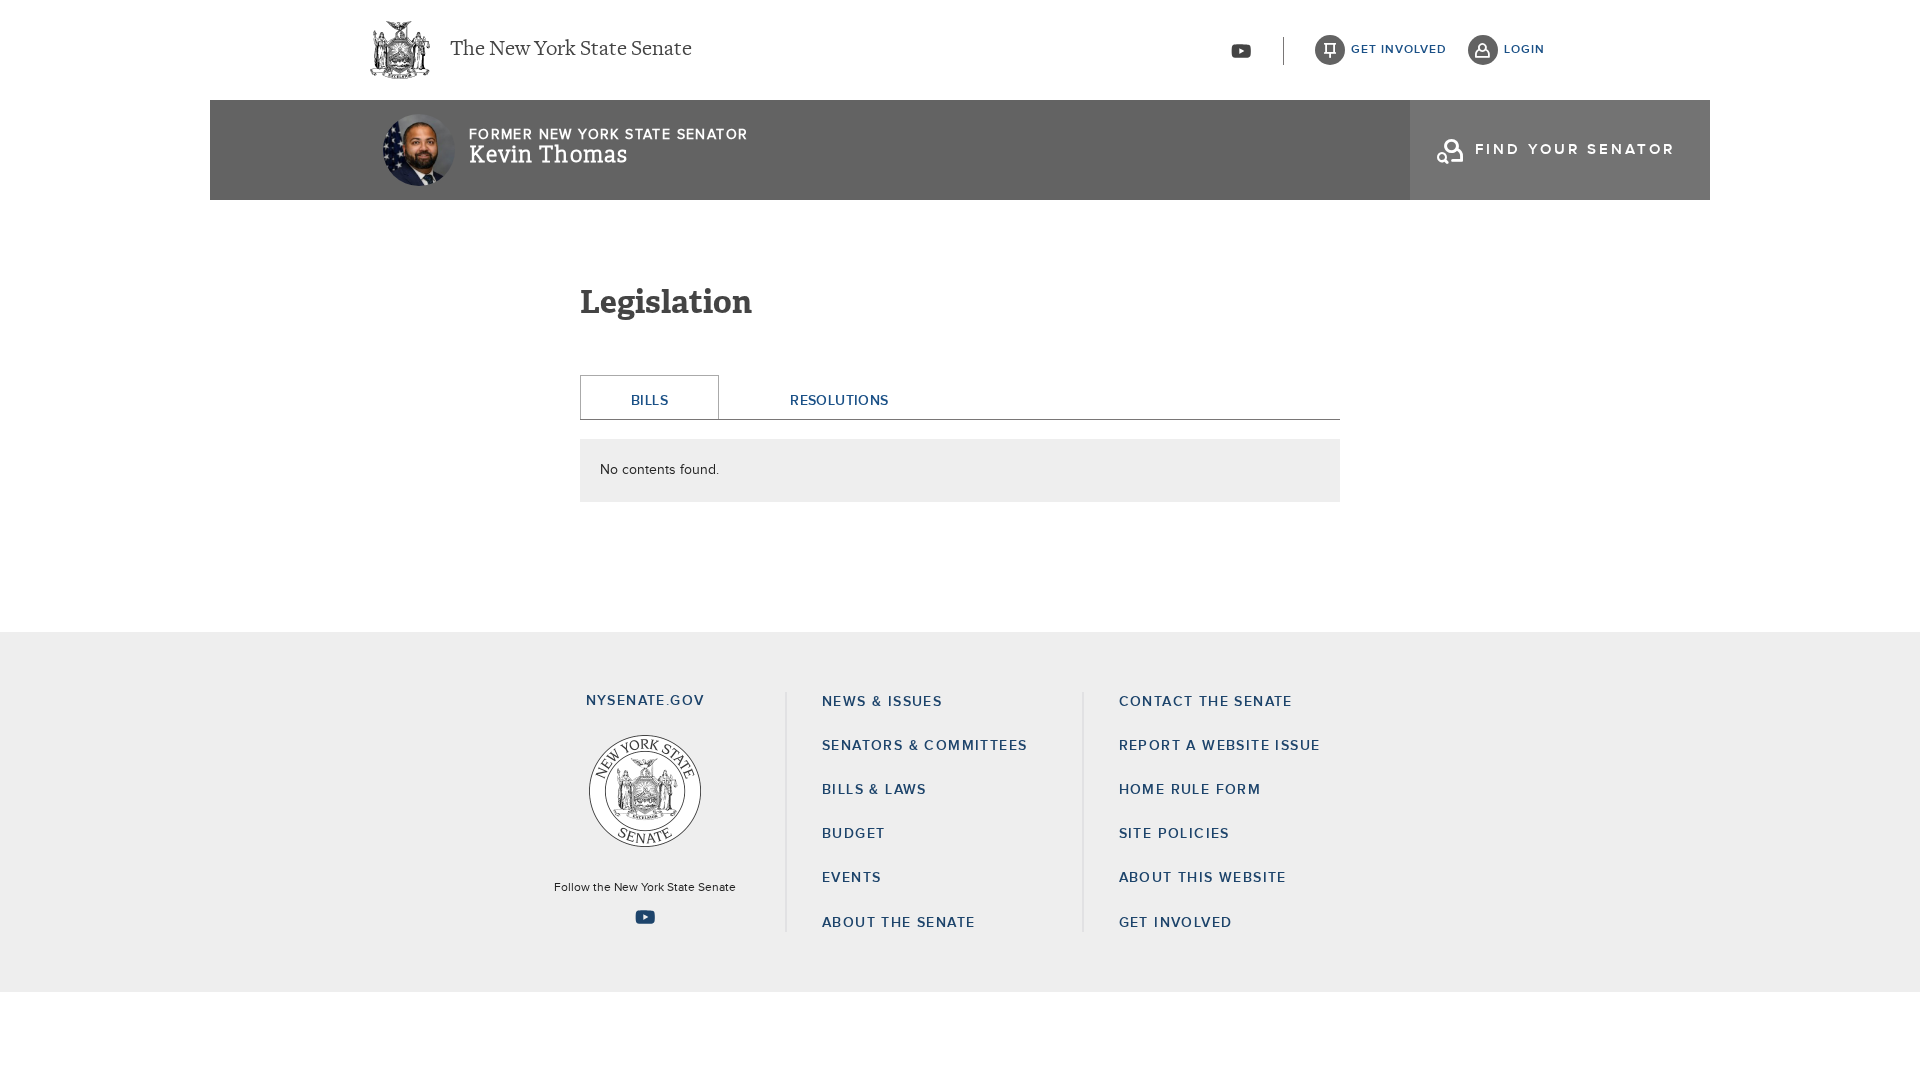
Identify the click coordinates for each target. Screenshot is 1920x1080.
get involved (1399, 50)
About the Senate (898, 923)
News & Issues (882, 702)
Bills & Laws (874, 790)
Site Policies (1174, 834)
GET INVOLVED (1176, 923)
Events (851, 878)
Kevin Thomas (548, 155)
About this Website (1203, 878)
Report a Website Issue (1220, 746)
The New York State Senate (571, 50)
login (1524, 50)
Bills (649, 401)
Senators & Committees (924, 746)
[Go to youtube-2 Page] (645, 917)
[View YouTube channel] (1241, 51)
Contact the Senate (1206, 702)
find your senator (1575, 149)
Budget (853, 834)
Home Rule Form (1190, 790)
